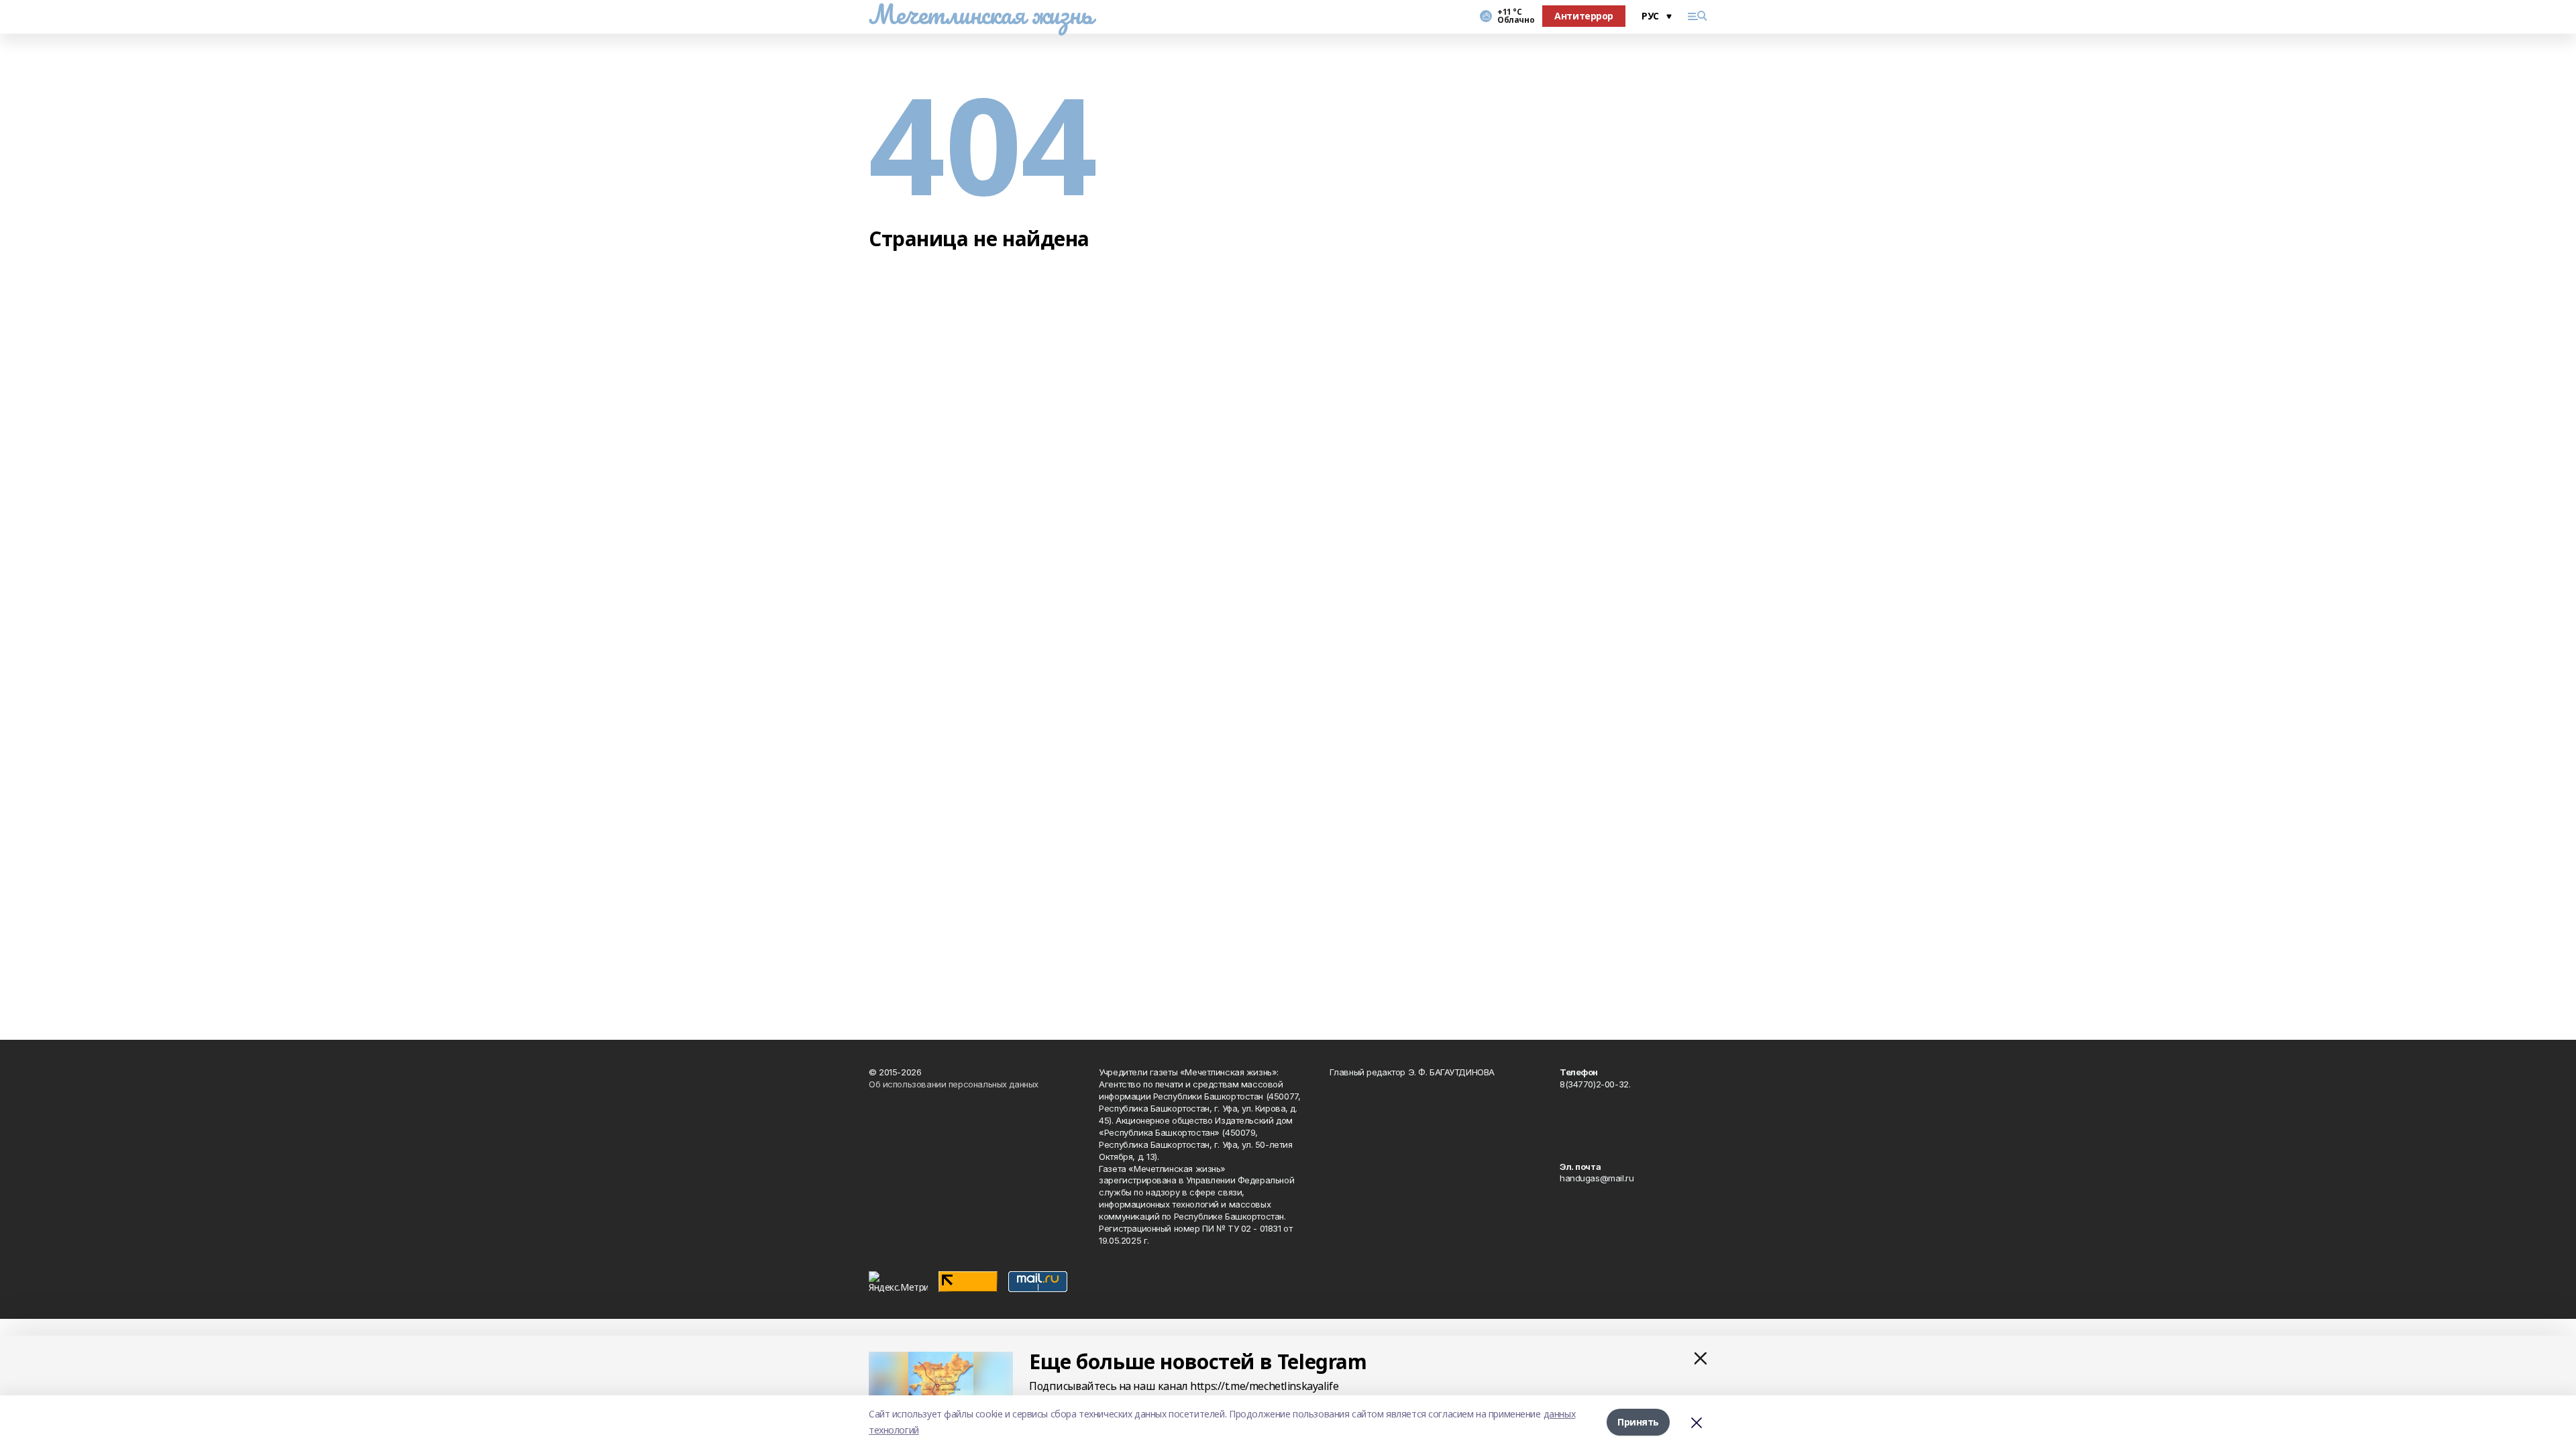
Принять (1638, 1422)
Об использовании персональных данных (954, 1084)
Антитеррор (1584, 16)
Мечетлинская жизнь (980, 14)
